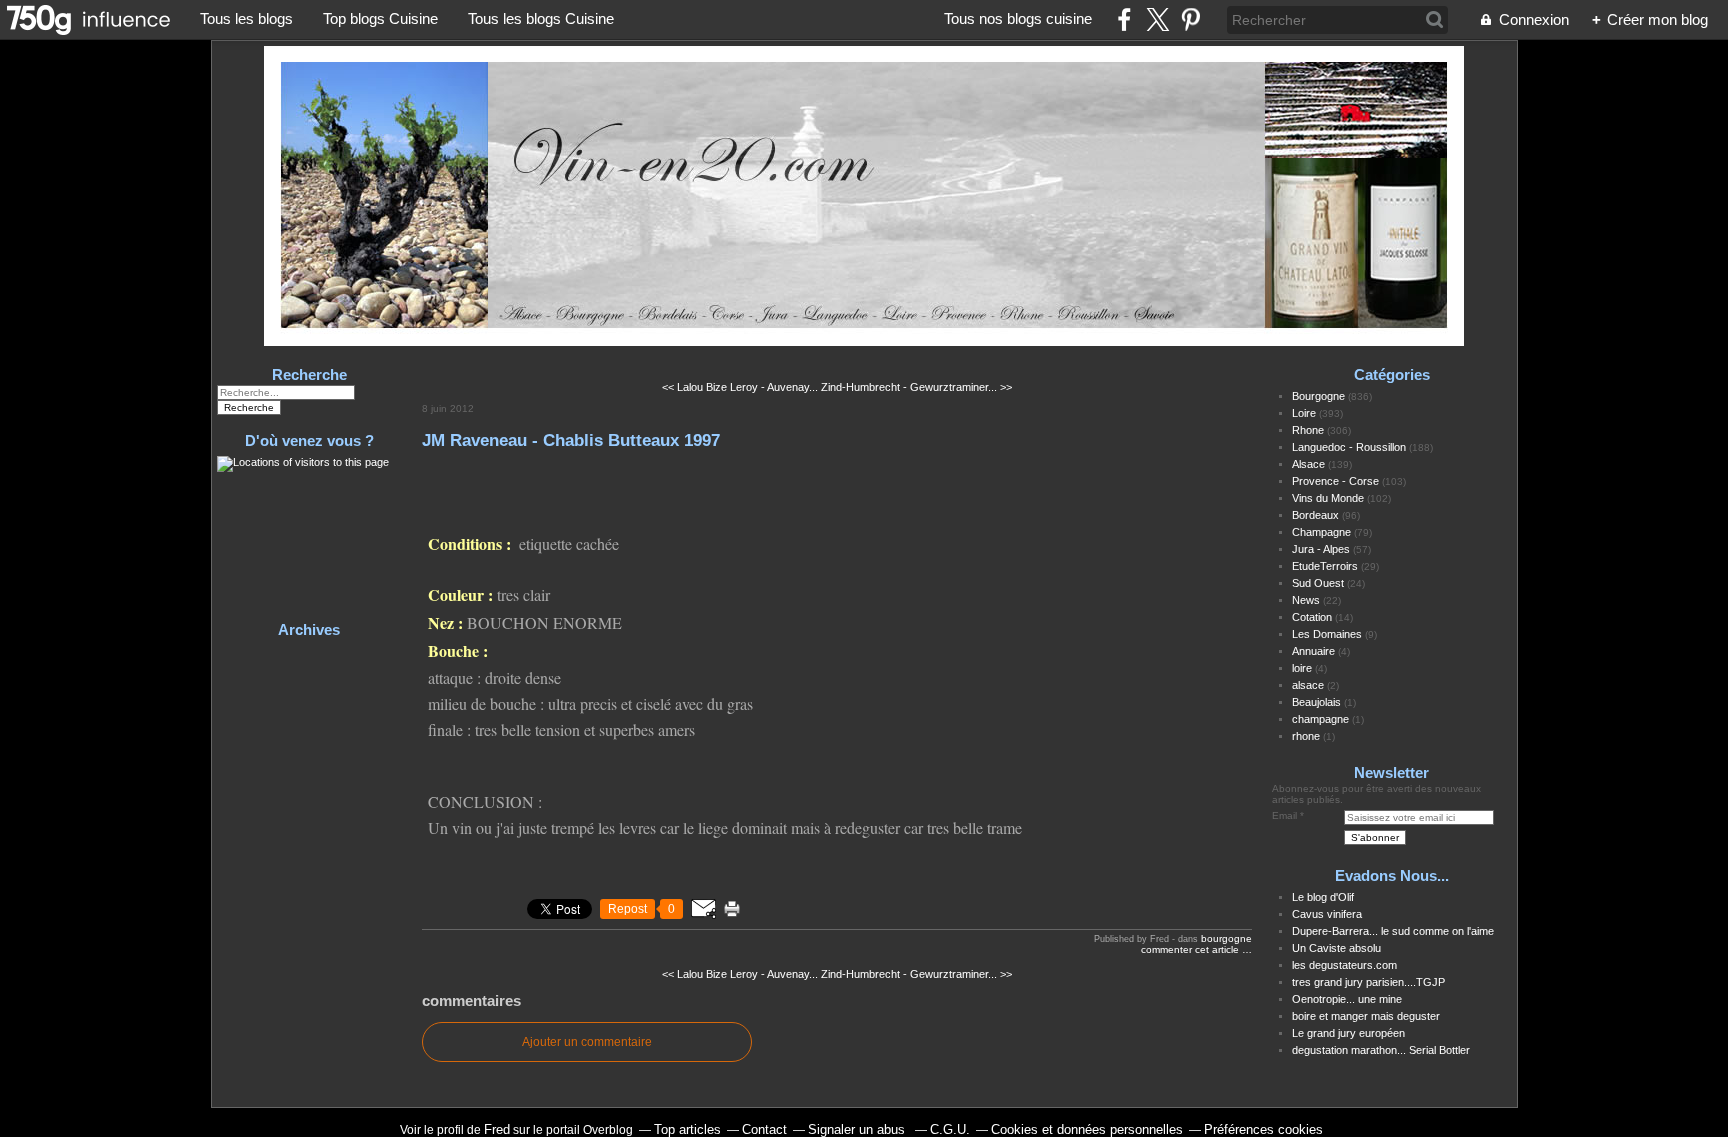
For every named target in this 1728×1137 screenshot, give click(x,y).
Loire (1304, 413)
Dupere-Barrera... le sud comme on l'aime (1393, 931)
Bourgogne (1226, 938)
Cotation (1312, 617)
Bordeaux (1315, 515)
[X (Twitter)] (1157, 19)
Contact (764, 1129)
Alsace (1308, 464)
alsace (1308, 685)
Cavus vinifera (1327, 914)
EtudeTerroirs (1325, 566)
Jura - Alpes (1321, 549)
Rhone (1308, 430)
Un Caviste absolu (1336, 948)
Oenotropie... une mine (1347, 999)
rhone (1306, 736)
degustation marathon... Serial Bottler (1381, 1050)
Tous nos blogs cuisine (1018, 18)
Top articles (687, 1129)
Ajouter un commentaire (587, 1042)
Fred (497, 1129)
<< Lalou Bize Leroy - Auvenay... (740, 387)
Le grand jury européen (1348, 1033)
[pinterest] (1190, 19)
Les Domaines (1327, 634)
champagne (1320, 719)
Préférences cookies (1263, 1129)
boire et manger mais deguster (1366, 1016)
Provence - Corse (1335, 481)
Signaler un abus (858, 1129)
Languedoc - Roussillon (1349, 447)
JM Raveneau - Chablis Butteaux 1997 (571, 440)
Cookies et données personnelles (1087, 1129)
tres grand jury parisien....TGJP (1368, 982)
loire (1302, 668)
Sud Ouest (1318, 583)
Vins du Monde (1328, 498)
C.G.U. (950, 1129)
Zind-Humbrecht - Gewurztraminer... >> (916, 387)
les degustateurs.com (1344, 965)
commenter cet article (1191, 949)
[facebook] (1124, 19)
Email (1284, 815)
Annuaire (1313, 651)
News (1306, 600)
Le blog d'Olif (1323, 897)
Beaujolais (1316, 702)
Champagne (1321, 532)
